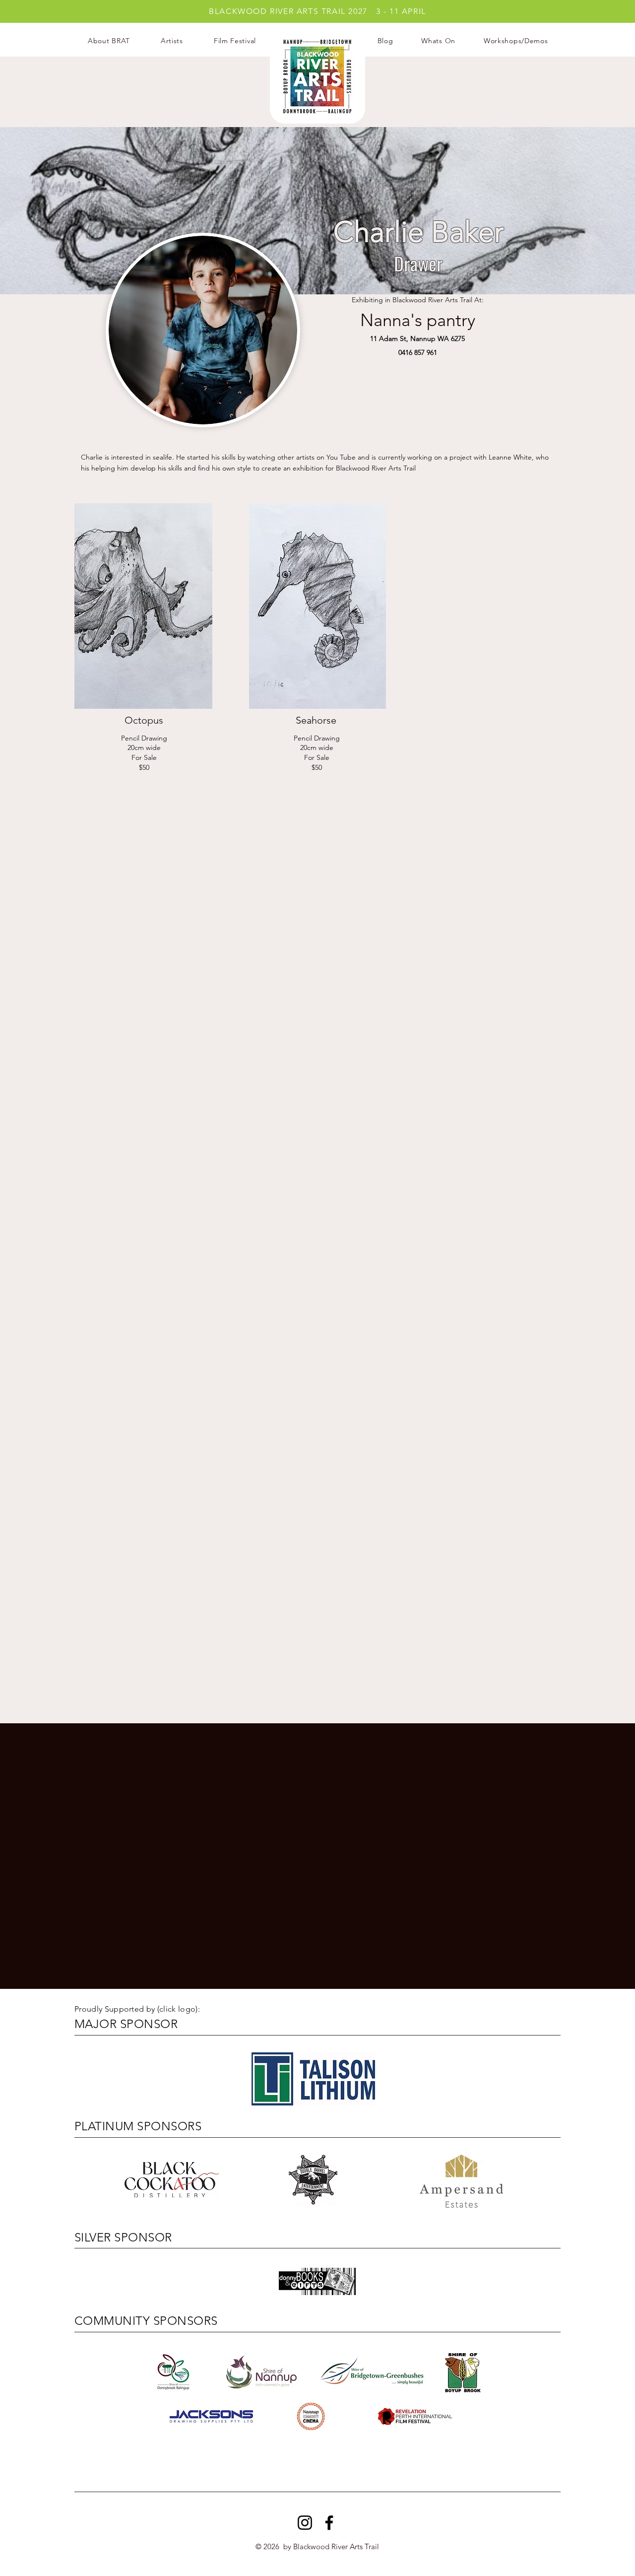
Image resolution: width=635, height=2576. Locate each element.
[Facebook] (329, 2523)
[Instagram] (305, 2523)
